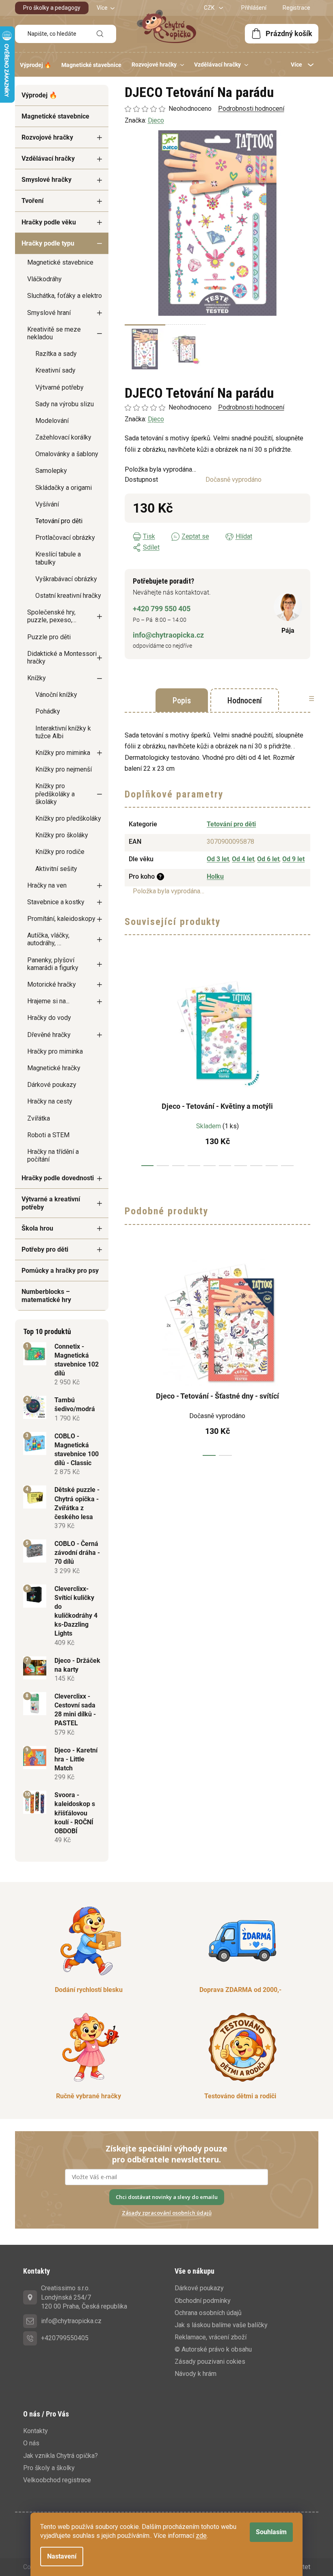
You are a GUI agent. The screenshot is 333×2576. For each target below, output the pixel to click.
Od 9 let (293, 859)
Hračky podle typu (48, 243)
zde (201, 2536)
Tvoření (32, 201)
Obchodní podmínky (203, 2301)
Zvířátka (39, 1118)
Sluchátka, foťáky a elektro (65, 296)
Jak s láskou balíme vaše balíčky (221, 2325)
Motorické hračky (52, 984)
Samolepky (51, 471)
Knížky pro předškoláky (68, 818)
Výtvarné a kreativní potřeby (51, 1203)
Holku (215, 876)
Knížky (37, 678)
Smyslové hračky (46, 180)
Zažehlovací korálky (63, 437)
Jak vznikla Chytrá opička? (61, 2456)
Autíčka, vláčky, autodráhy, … (48, 939)
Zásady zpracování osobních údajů (167, 2213)
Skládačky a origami (64, 488)
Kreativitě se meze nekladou (54, 333)
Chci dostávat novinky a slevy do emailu (167, 2197)
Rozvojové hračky (47, 137)
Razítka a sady (56, 354)
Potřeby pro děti (45, 1249)
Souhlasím (271, 2532)
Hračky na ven (47, 885)
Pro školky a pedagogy (52, 8)
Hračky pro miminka (55, 1051)
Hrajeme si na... (48, 1001)
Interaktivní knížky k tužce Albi (63, 732)
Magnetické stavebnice (55, 116)
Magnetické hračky (54, 1068)
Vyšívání (47, 504)
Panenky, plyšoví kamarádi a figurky (53, 964)
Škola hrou (37, 1228)
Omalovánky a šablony (67, 454)
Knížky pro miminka (63, 753)
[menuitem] (36, 65)
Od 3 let (218, 859)
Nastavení (62, 2556)
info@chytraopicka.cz (168, 635)
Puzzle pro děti (49, 637)
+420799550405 (65, 2338)
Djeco (156, 419)
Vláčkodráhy (44, 279)
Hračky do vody (49, 1018)
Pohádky (48, 711)
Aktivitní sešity (56, 869)
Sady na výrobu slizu (65, 404)
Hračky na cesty (50, 1101)
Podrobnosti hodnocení (251, 407)
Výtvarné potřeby (59, 387)
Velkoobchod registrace (57, 2480)
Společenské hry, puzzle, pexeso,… (52, 616)
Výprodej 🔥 (39, 95)
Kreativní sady (55, 370)
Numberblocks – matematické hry (46, 1296)
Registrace (296, 8)
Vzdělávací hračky (48, 158)
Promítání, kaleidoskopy (61, 919)
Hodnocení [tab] (245, 701)
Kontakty (36, 2431)
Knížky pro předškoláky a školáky (55, 794)
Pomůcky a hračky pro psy (60, 1271)
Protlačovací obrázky (65, 538)
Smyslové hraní (49, 313)
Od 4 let (243, 859)
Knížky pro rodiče (60, 852)
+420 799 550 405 (162, 609)
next (304, 1065)
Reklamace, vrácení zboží (211, 2337)
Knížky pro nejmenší (64, 769)
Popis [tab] (182, 701)
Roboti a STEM (48, 1135)
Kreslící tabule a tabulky (58, 558)
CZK (210, 8)
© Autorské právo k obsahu (213, 2349)
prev (131, 1065)
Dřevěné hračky (49, 1035)
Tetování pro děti (59, 521)
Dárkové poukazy (52, 1085)
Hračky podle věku (49, 222)
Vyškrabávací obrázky (66, 579)
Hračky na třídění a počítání (53, 1155)
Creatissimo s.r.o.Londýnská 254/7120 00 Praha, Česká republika (84, 2297)
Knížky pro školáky (62, 835)
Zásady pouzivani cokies (210, 2362)
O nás (31, 2443)
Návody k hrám (196, 2374)
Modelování (52, 421)
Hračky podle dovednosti (58, 1178)
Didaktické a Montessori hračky (62, 657)
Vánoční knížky (56, 695)
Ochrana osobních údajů (208, 2313)
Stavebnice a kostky (56, 902)
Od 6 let (268, 859)
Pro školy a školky (49, 2468)
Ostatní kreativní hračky (68, 596)
